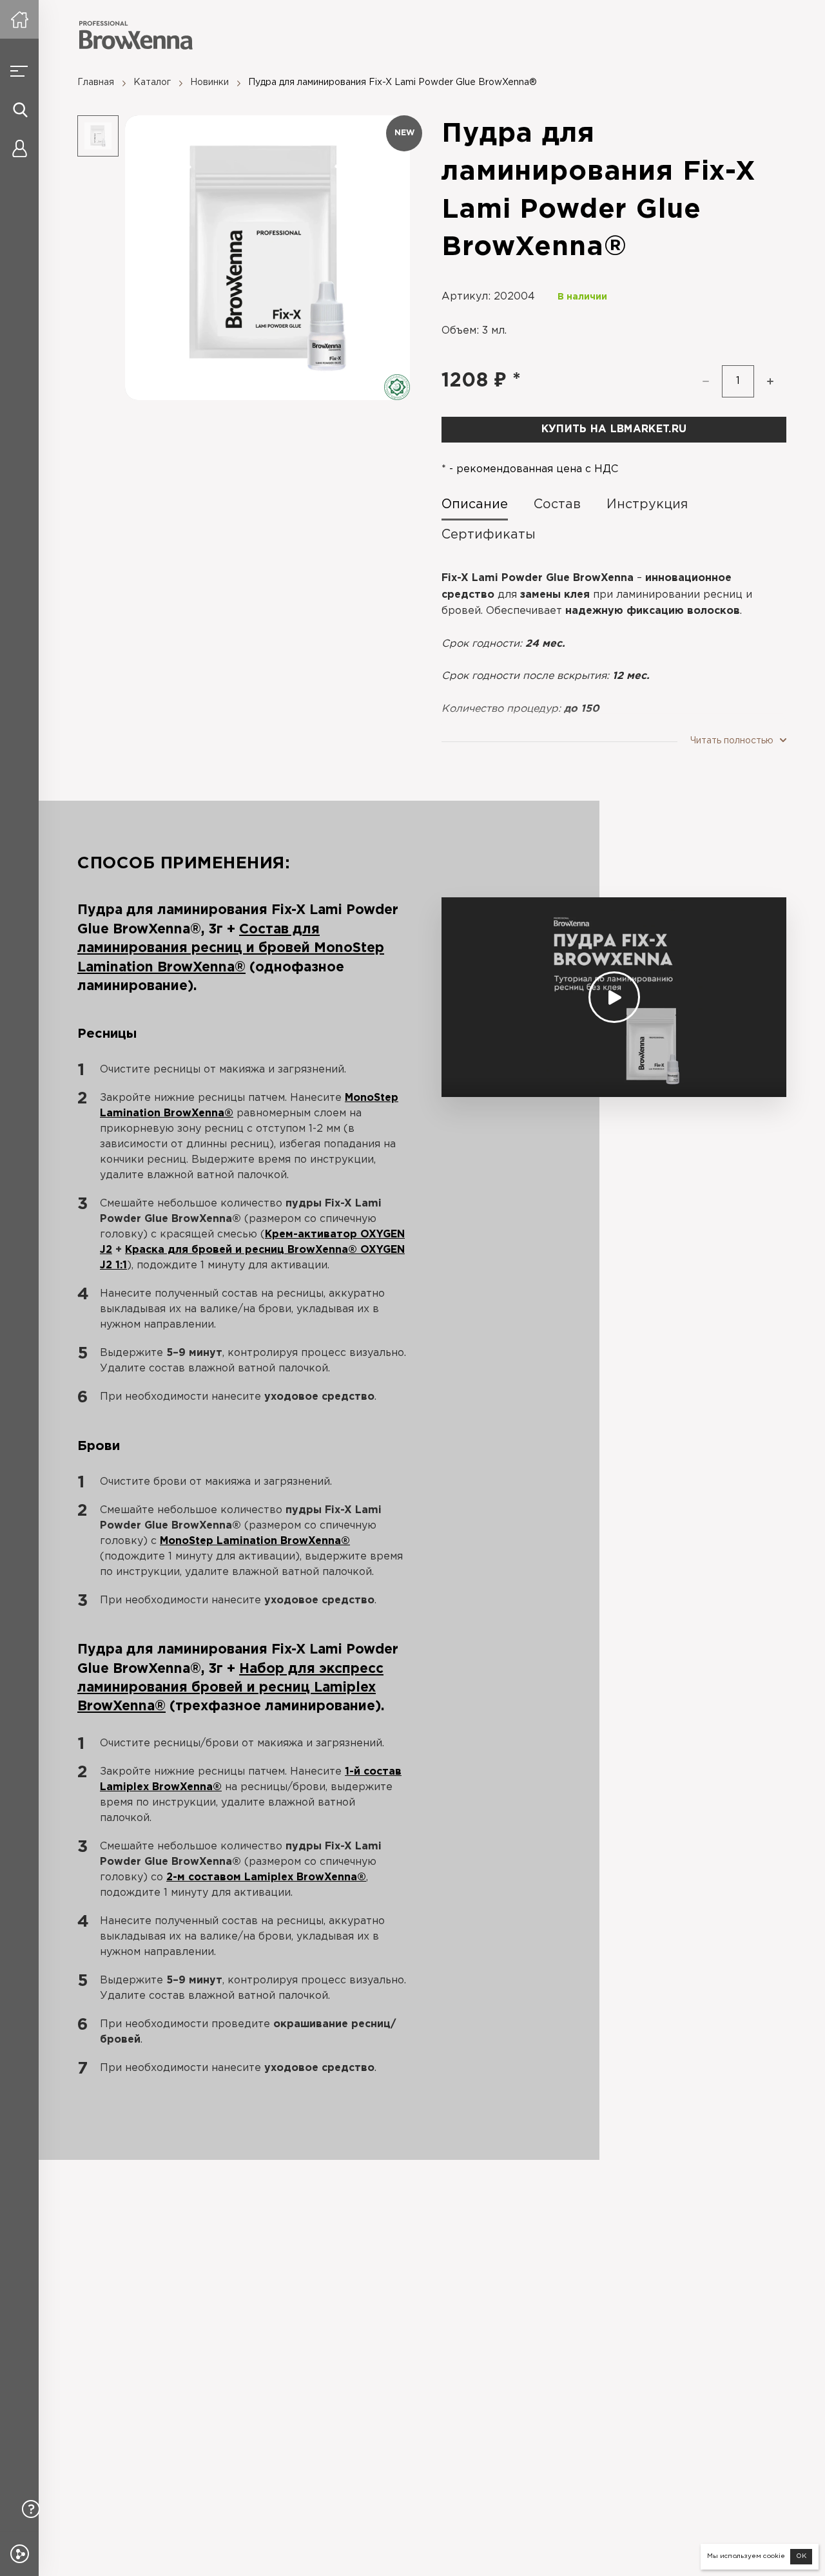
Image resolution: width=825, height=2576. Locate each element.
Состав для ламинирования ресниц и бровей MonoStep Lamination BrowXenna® (231, 949)
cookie (774, 2556)
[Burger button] (19, 71)
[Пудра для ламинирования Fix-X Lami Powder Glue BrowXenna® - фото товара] (267, 258)
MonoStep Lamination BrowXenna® (255, 1541)
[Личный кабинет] (19, 148)
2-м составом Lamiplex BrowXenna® (266, 1877)
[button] (770, 381)
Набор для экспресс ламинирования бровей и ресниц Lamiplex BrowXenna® (230, 1688)
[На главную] (19, 19)
